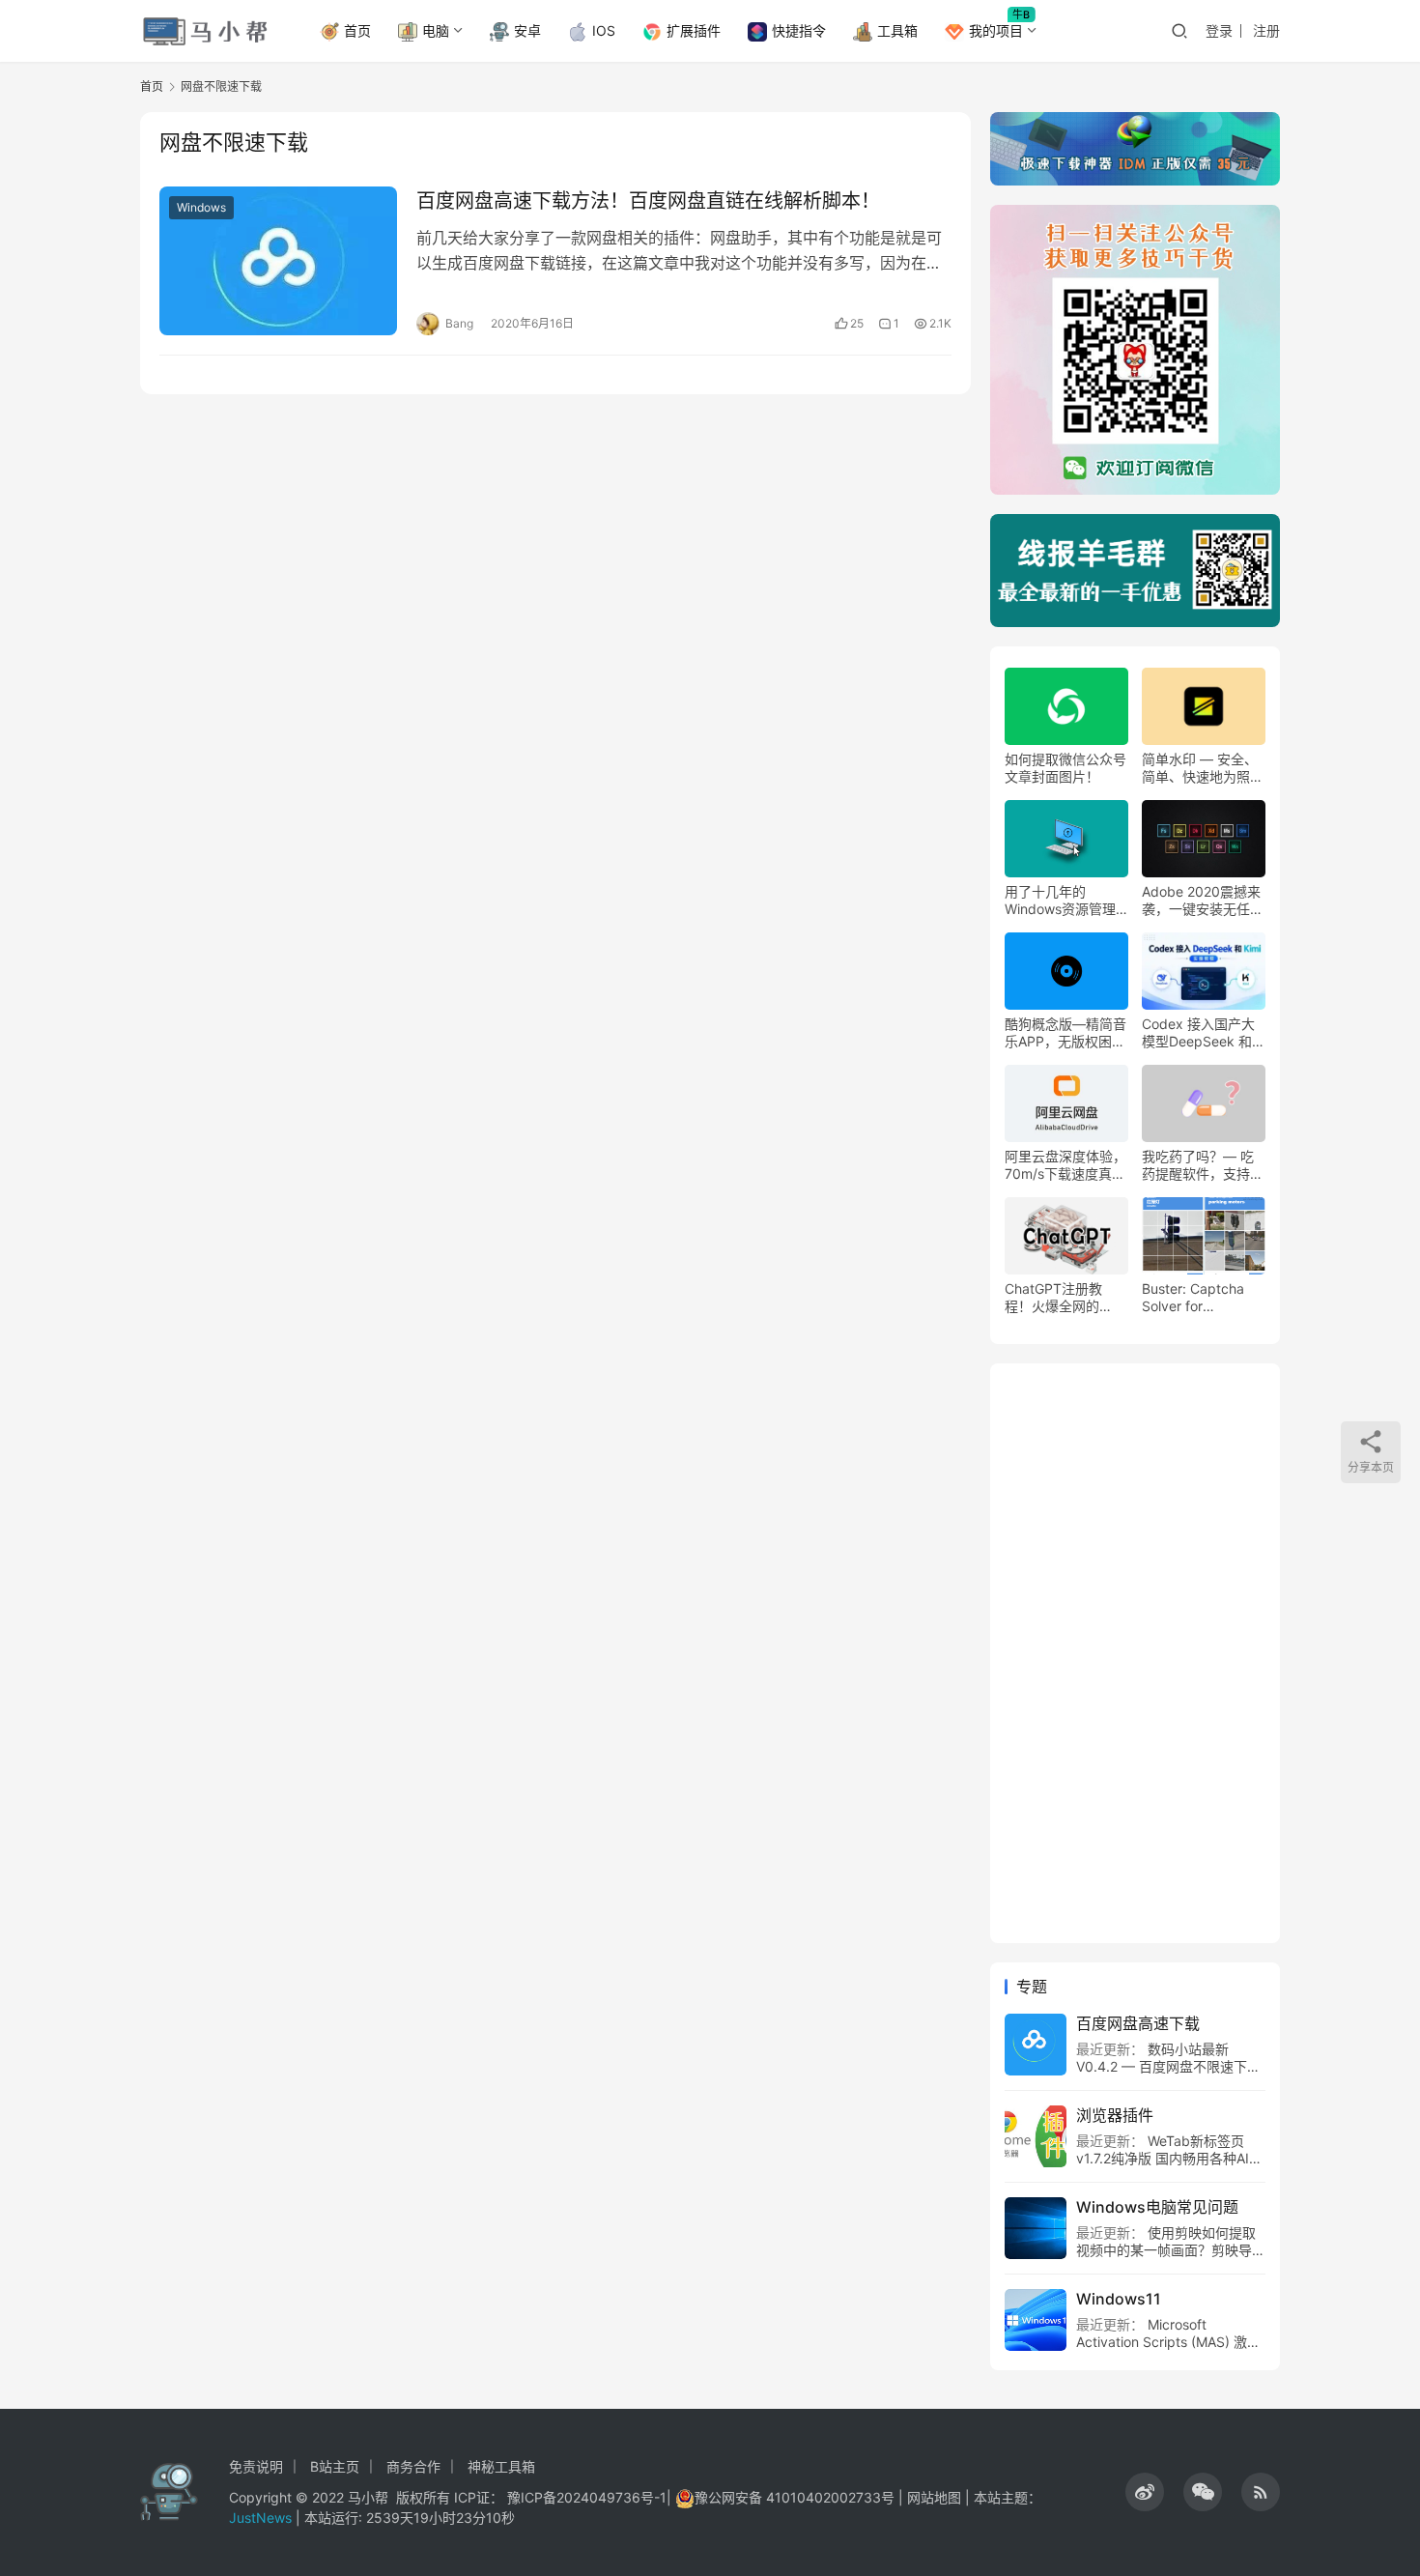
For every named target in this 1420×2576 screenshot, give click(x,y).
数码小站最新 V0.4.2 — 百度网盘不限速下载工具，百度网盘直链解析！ (1168, 2066)
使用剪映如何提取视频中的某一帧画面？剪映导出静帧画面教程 (1171, 2250)
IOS (604, 30)
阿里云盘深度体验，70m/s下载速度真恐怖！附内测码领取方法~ (1065, 1165)
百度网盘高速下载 (1138, 2023)
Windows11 (1119, 2299)
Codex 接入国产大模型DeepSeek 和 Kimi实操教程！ (1198, 1033)
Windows (201, 207)
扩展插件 (694, 30)
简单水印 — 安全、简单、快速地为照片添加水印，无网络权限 (1203, 768)
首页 (357, 30)
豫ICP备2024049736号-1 (587, 2497)
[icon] (1145, 2492)
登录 (1219, 30)
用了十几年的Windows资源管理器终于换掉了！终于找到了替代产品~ (1065, 901)
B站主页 (335, 2466)
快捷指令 (799, 30)
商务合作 (413, 2466)
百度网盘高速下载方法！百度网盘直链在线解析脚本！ (648, 201)
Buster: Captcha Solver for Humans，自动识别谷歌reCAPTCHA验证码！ (1201, 1298)
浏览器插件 (1115, 2115)
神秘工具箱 (501, 2466)
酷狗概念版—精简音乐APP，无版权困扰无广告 (1065, 1033)
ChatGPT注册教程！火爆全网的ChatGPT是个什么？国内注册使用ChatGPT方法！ (1059, 1298)
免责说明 (256, 2466)
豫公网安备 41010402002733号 (796, 2497)
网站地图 (934, 2497)
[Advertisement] (1135, 1653)
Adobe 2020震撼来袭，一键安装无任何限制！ (1203, 901)
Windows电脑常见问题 (1157, 2207)
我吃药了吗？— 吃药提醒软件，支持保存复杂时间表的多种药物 (1203, 1165)
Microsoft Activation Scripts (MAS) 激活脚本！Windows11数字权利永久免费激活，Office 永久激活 (1168, 2350)
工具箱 (897, 30)
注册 (1266, 30)
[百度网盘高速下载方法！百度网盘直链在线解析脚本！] (278, 261)
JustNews (262, 2518)
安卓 (527, 30)
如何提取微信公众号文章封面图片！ (1065, 768)
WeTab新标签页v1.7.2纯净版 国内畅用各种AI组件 (1169, 2158)
